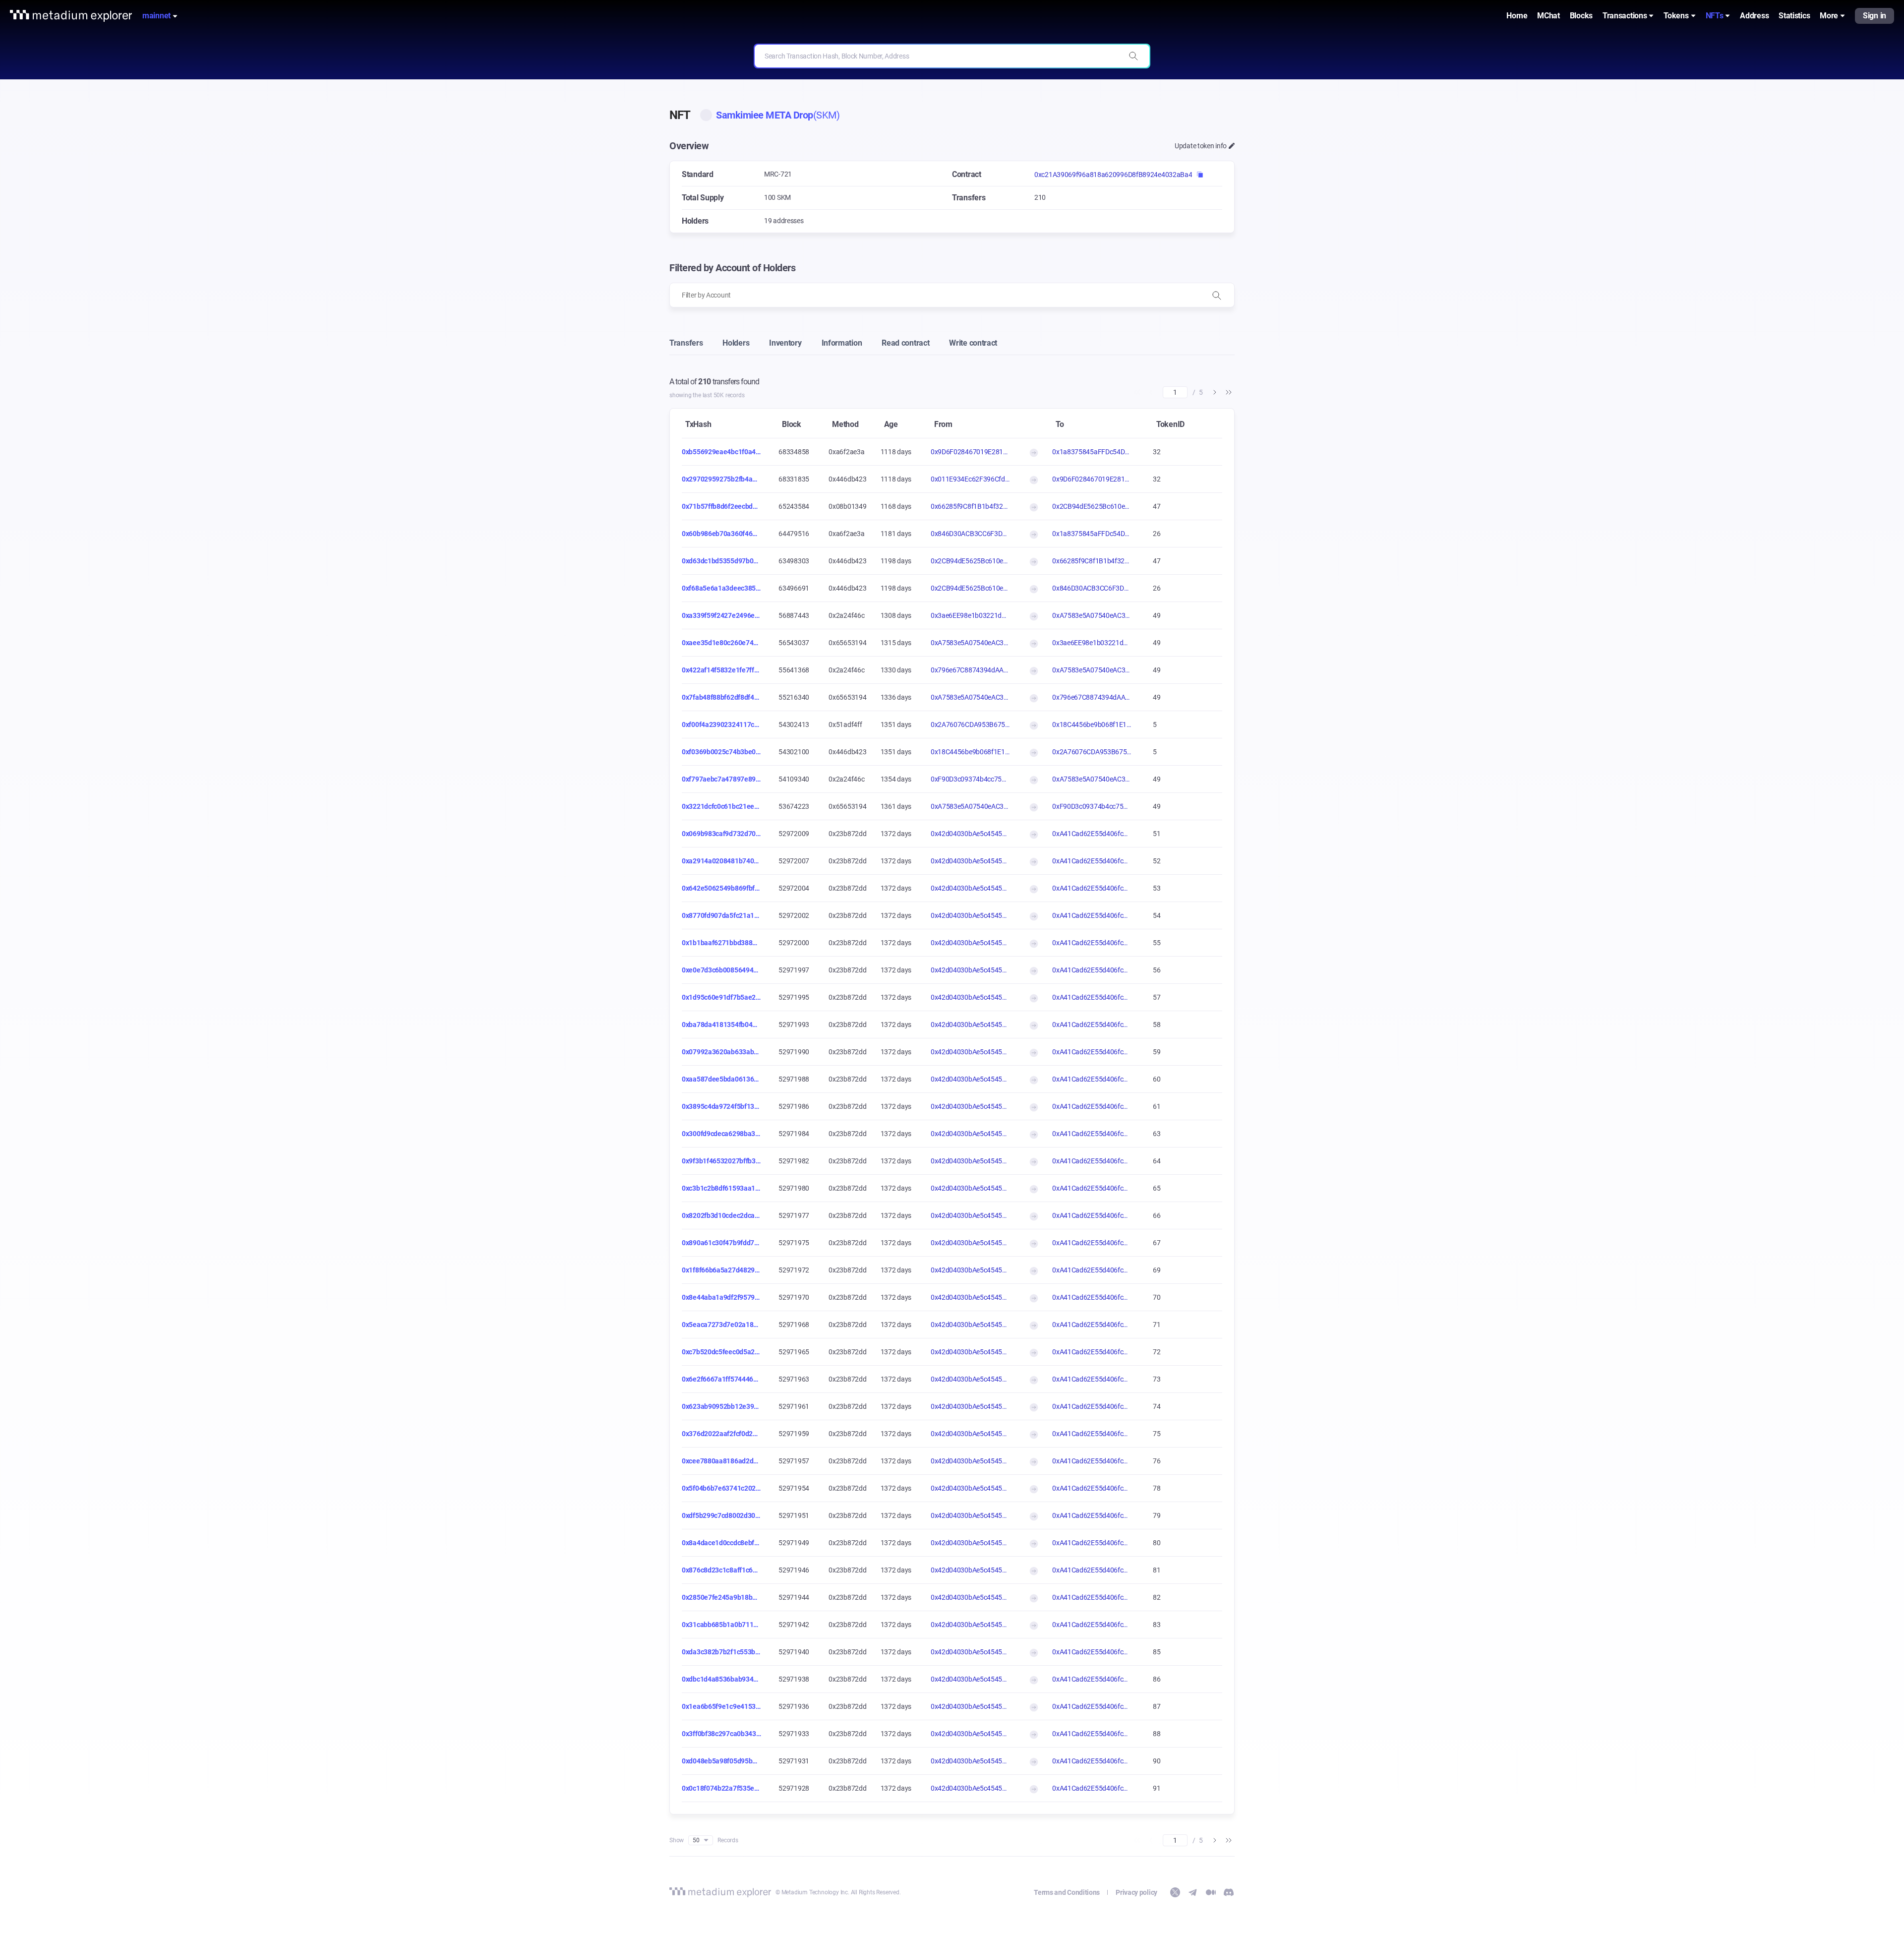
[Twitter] (1175, 1892)
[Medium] (1211, 1892)
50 (696, 1840)
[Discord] (1229, 1892)
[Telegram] (1193, 1892)
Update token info (1201, 146)
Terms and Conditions (1067, 1892)
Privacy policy (1136, 1892)
